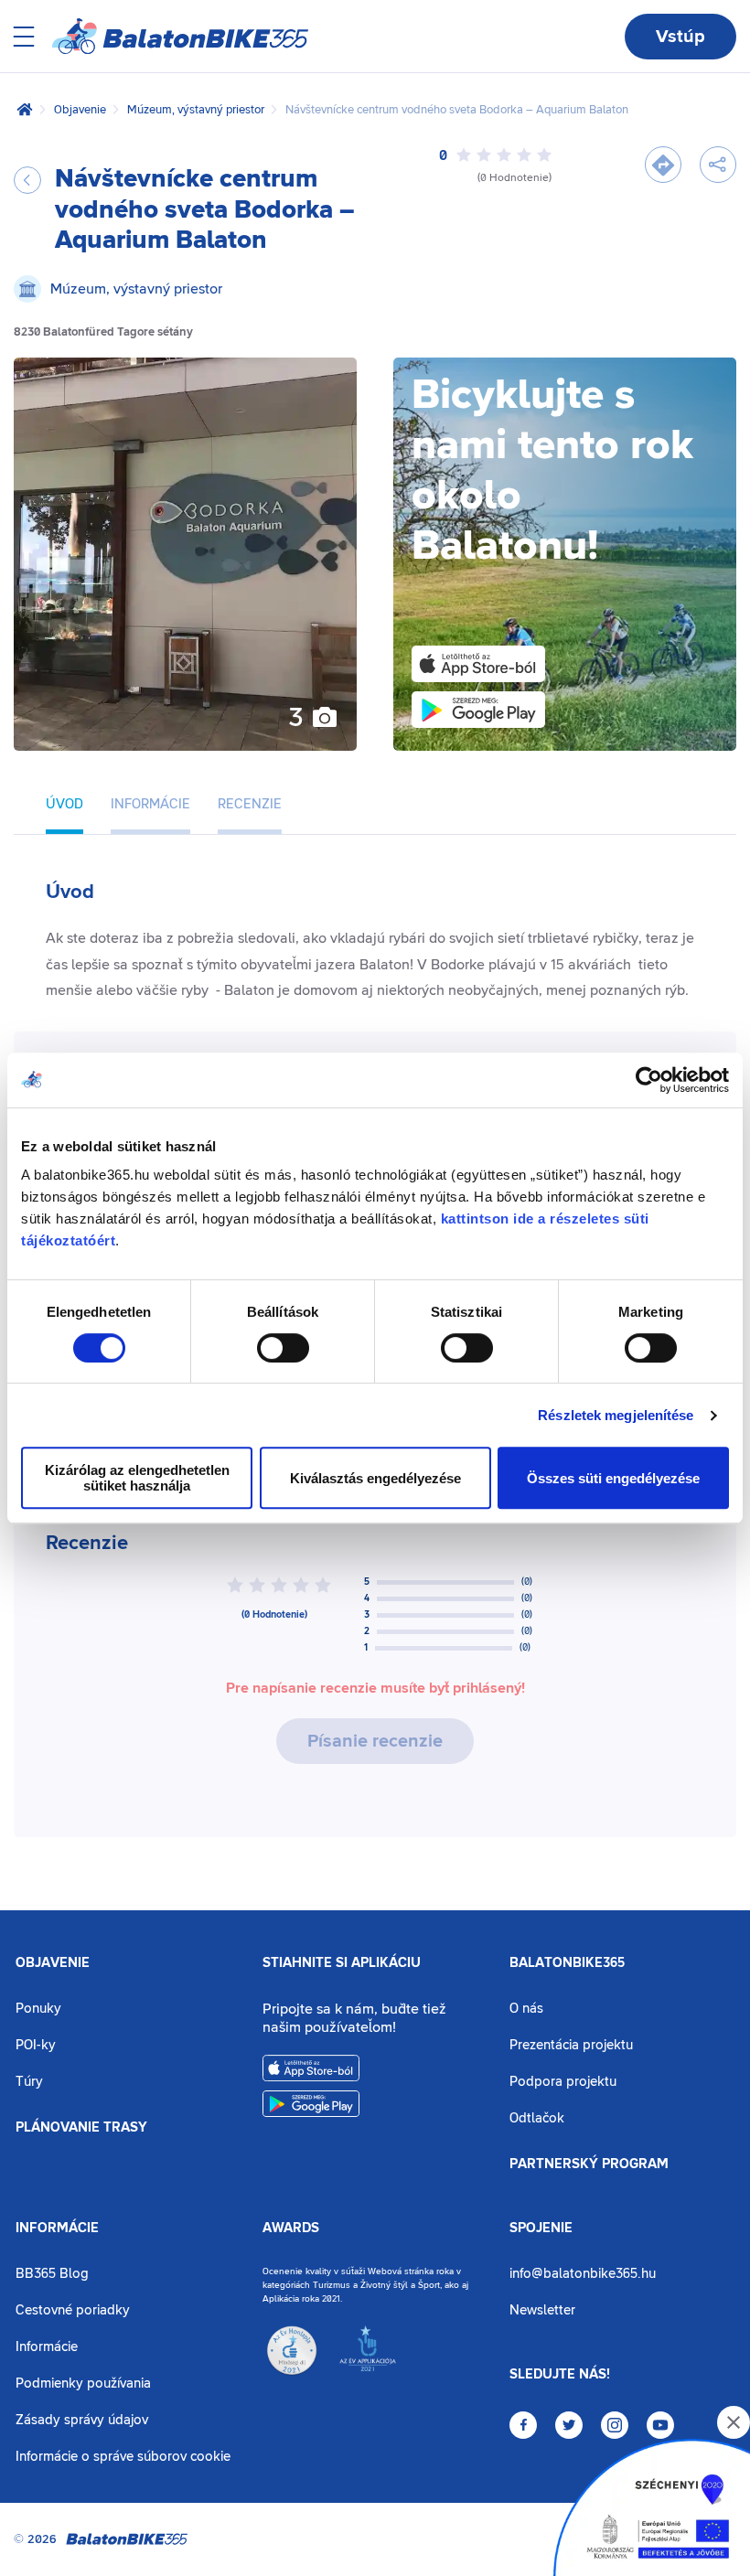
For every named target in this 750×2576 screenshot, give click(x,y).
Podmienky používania (83, 2384)
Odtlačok (537, 2118)
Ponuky (38, 2009)
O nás (526, 2009)
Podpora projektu (563, 2082)
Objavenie (80, 110)
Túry (29, 2082)
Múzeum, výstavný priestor (196, 110)
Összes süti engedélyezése (613, 1478)
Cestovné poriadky (73, 2310)
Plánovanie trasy (81, 2128)
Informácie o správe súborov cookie (123, 2457)
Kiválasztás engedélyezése (375, 1478)
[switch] (283, 1348)
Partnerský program (589, 2164)
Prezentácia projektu (571, 2045)
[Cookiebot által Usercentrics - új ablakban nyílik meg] (649, 1080)
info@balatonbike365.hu (583, 2274)
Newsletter (542, 2310)
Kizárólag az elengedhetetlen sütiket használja (137, 1478)
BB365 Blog (52, 2274)
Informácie (57, 2229)
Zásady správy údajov (82, 2420)
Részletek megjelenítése (616, 1415)
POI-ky (36, 2045)
